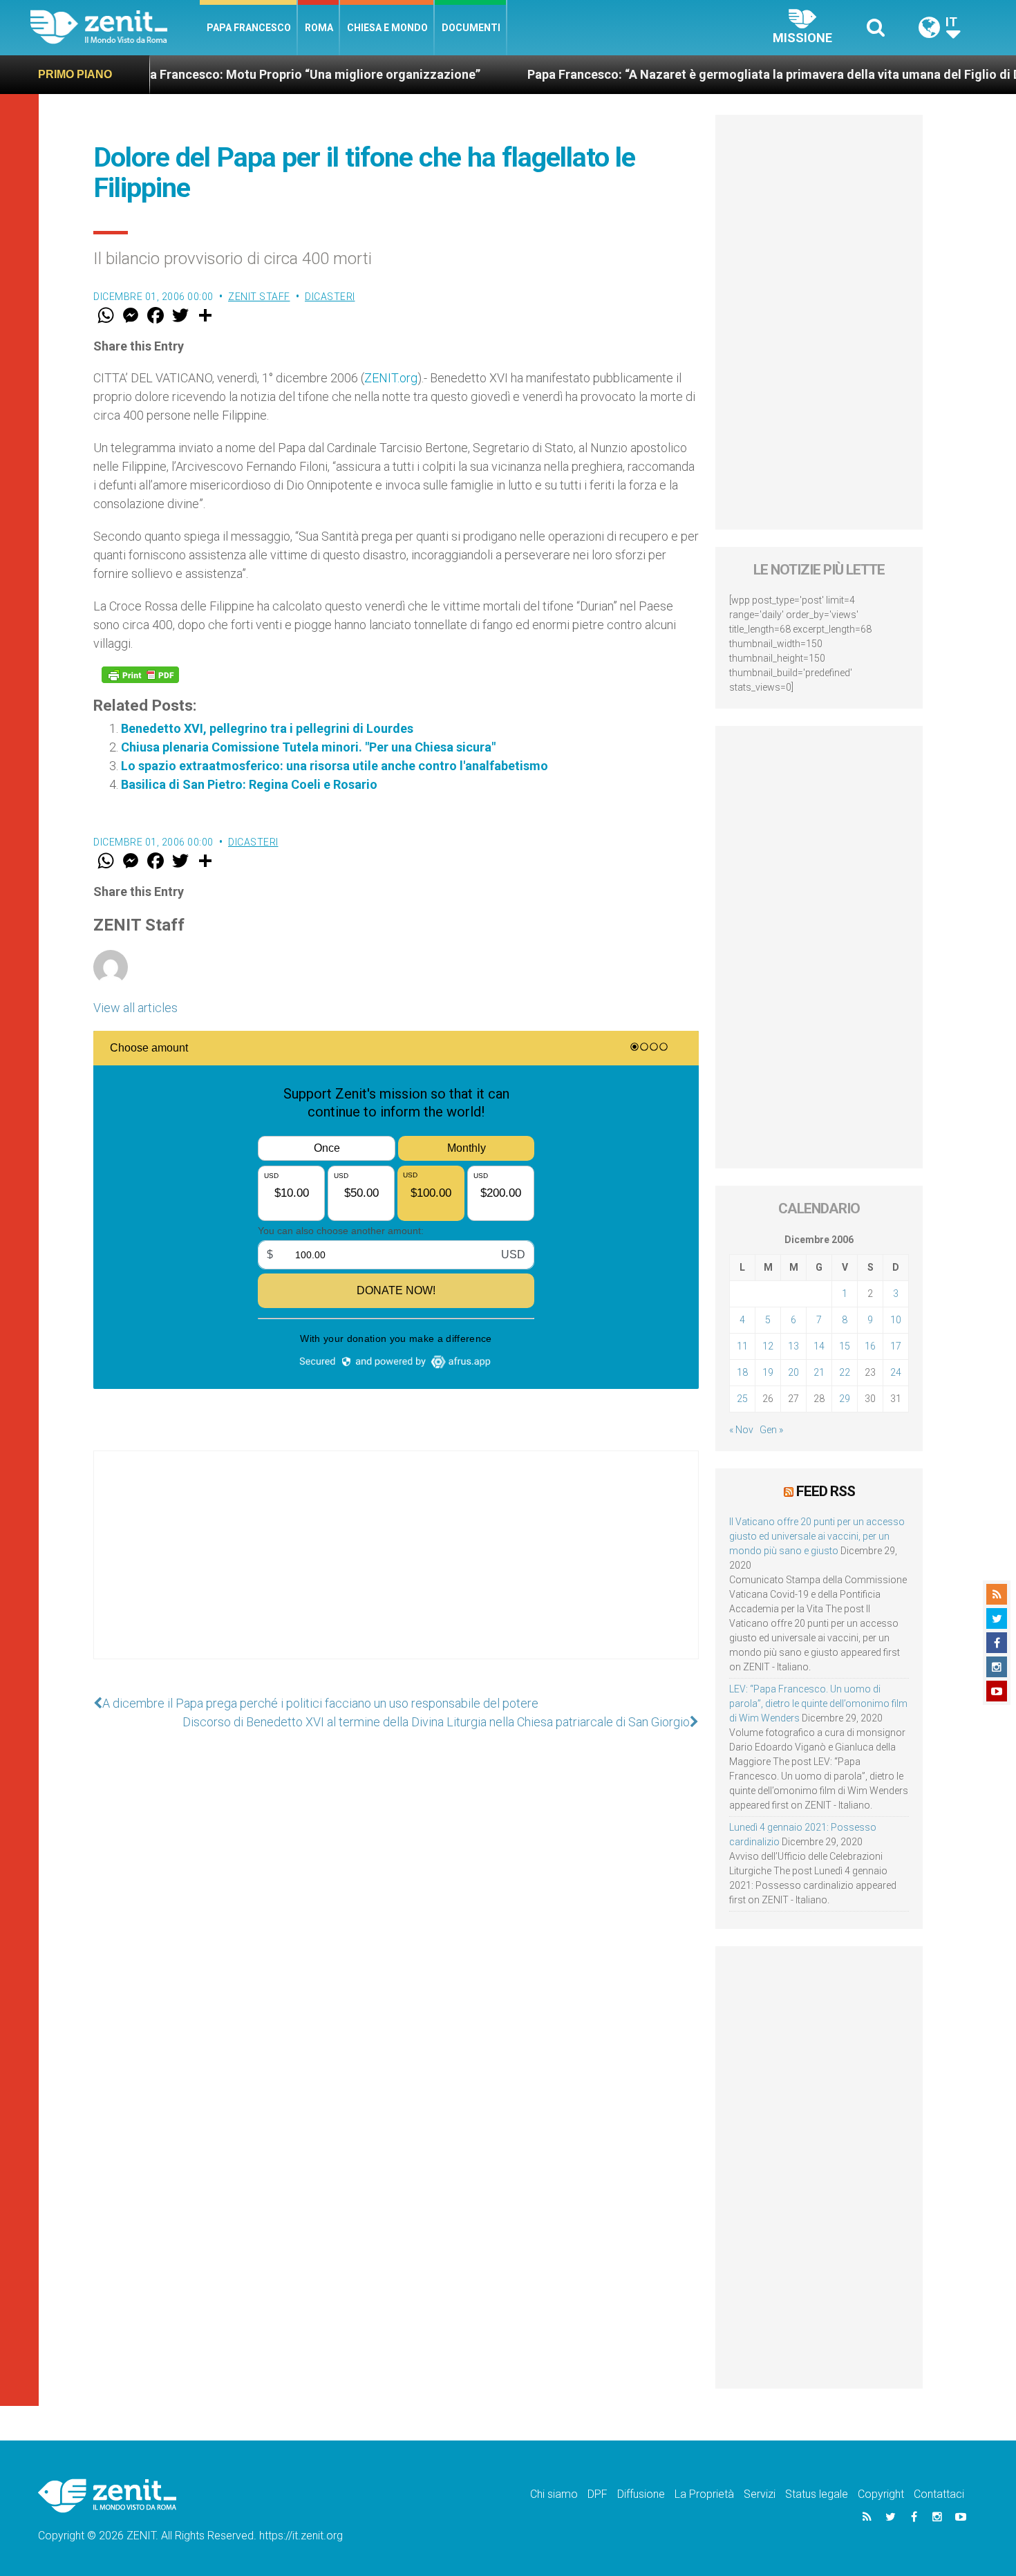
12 (768, 1346)
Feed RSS (826, 1491)
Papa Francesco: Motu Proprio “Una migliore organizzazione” (218, 74)
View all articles (135, 1008)
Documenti (471, 28)
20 (793, 1372)
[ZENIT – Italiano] (115, 27)
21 (819, 1372)
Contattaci (939, 2494)
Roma (319, 28)
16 (870, 1346)
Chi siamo (554, 2494)
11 (742, 1346)
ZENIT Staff (259, 297)
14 (819, 1346)
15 (845, 1346)
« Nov (741, 1430)
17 (896, 1346)
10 (896, 1320)
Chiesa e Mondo (387, 28)
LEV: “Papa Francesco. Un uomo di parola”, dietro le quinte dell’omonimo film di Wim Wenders (818, 1704)
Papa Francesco (249, 28)
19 (768, 1372)
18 (742, 1372)
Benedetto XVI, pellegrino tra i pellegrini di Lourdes (267, 728)
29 (845, 1399)
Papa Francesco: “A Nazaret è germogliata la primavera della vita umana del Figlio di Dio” (695, 74)
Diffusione (641, 2494)
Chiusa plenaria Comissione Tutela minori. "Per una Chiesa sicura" (308, 747)
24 (896, 1372)
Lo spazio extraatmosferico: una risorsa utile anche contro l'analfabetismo (335, 766)
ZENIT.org (391, 378)
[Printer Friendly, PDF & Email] (140, 675)
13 (793, 1346)
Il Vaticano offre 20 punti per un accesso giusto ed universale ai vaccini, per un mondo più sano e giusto (817, 1536)
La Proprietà (704, 2494)
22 (845, 1372)
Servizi (760, 2494)
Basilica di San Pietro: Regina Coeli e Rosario (249, 784)
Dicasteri (330, 297)
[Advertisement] (396, 1569)
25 (742, 1399)
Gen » (771, 1430)
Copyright (881, 2494)
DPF (598, 2494)
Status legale (817, 2494)
